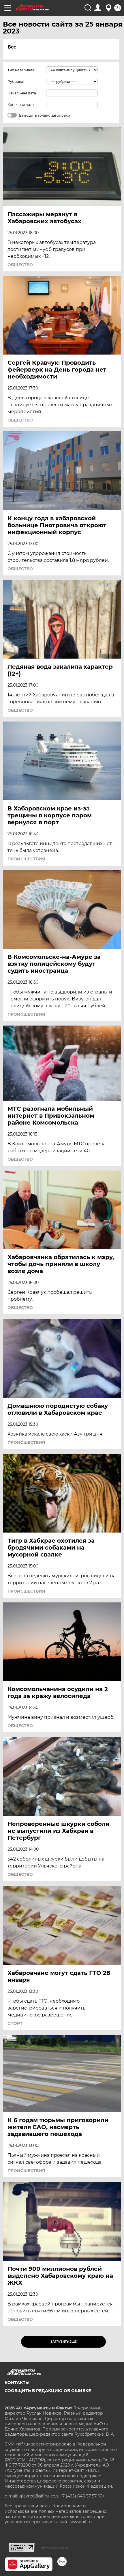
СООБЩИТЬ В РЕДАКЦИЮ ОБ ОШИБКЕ (48, 2391)
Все (12, 47)
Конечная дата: (21, 105)
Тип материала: (21, 70)
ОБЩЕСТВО (20, 265)
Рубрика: (16, 82)
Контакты (17, 2383)
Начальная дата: (22, 93)
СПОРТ (15, 2023)
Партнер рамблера (54, 2548)
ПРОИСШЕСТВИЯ (26, 859)
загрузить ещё (64, 2342)
